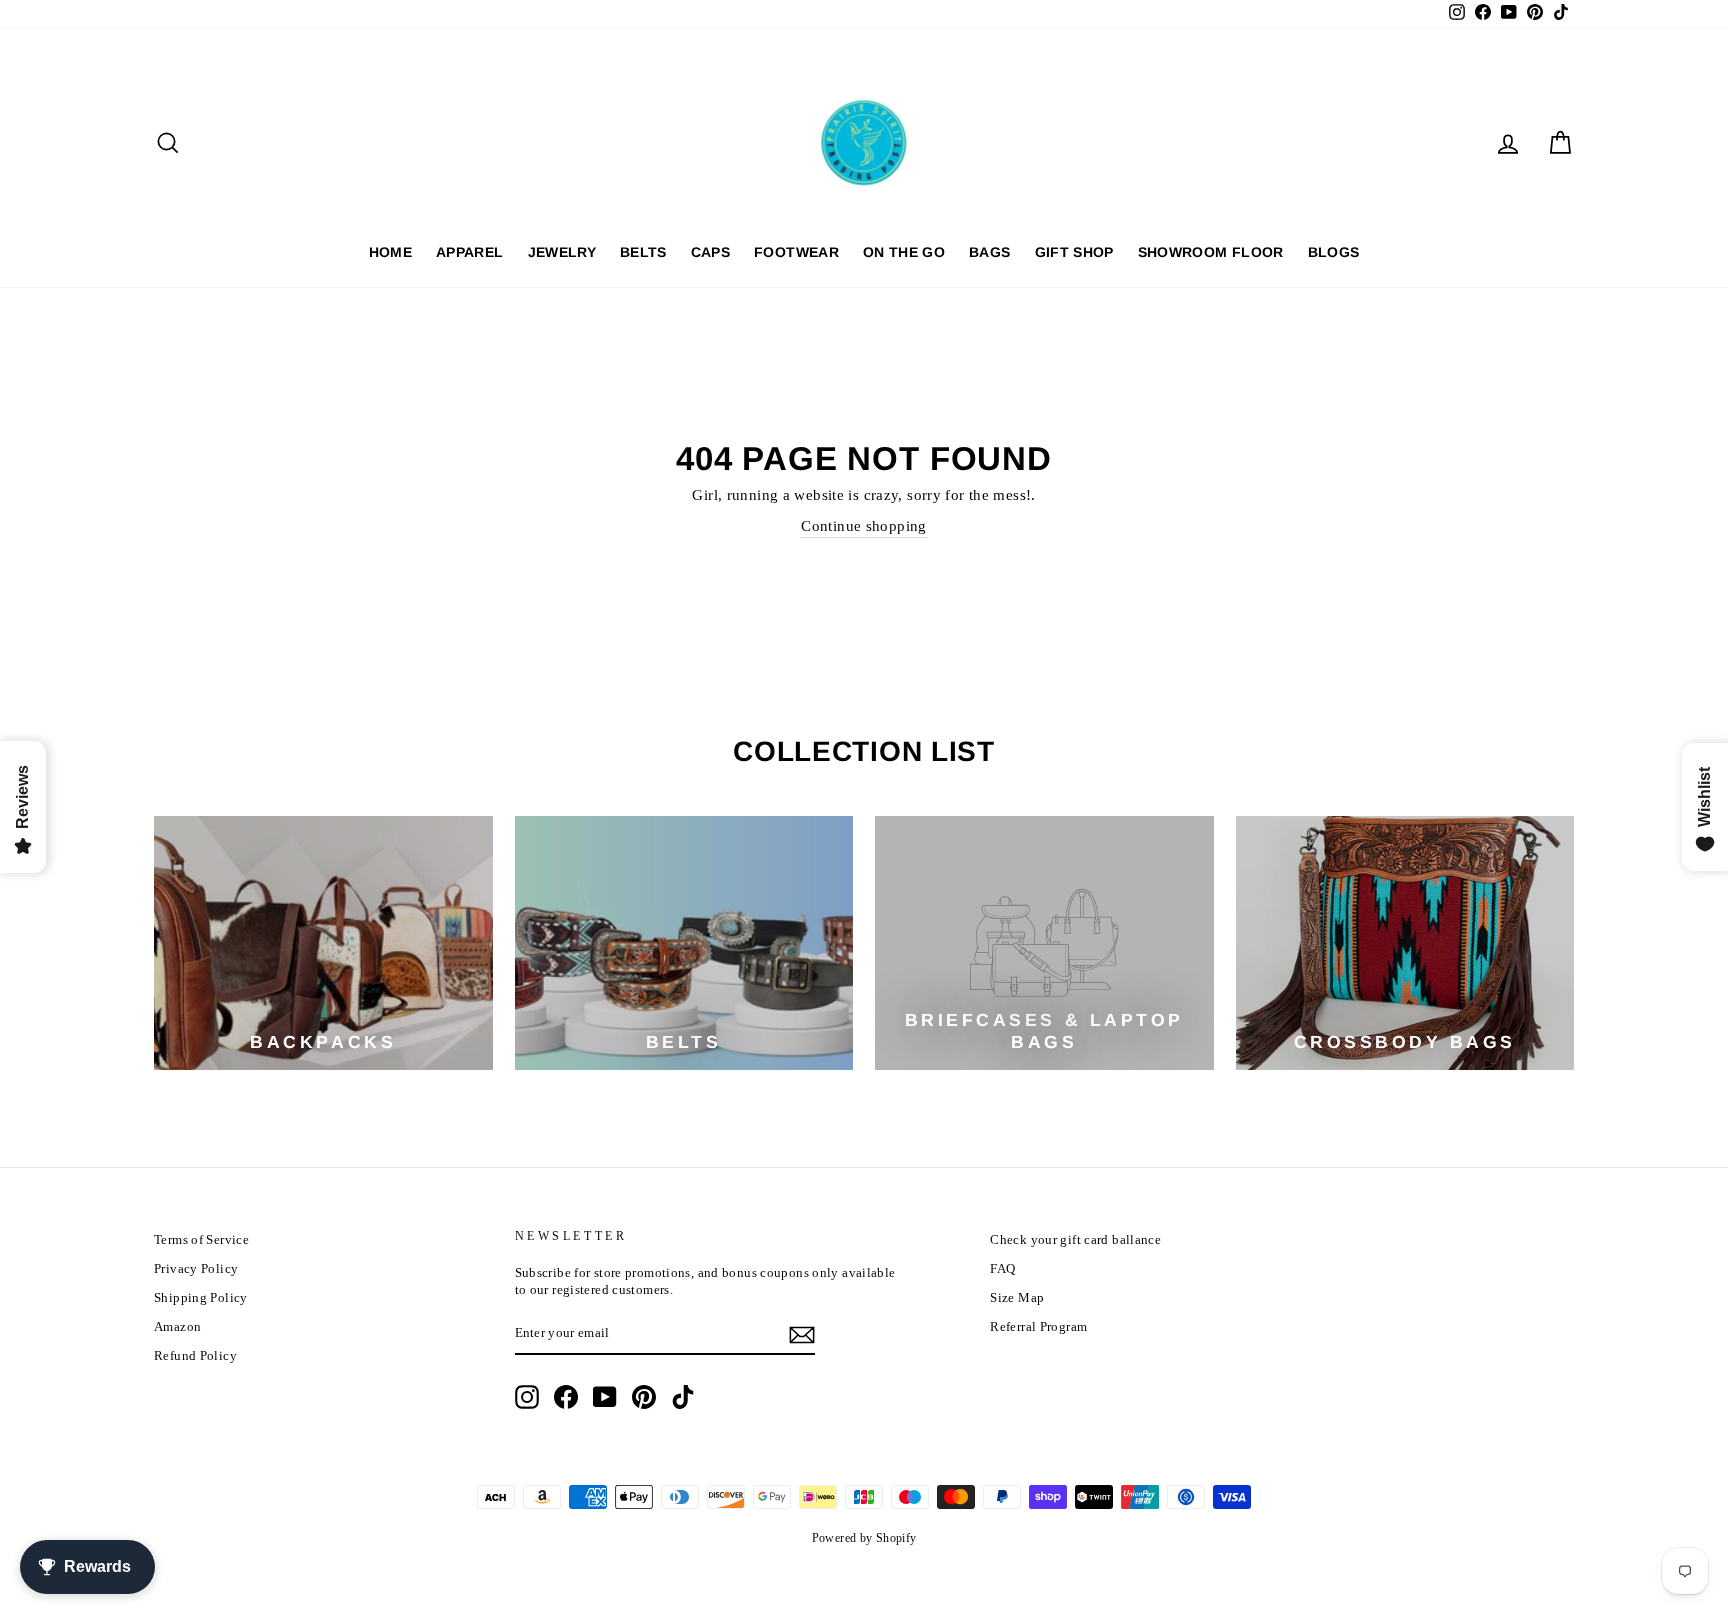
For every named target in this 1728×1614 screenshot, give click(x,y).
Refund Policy (195, 1356)
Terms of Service (201, 1240)
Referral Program (1038, 1327)
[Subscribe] (802, 1335)
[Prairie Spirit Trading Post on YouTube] (605, 1397)
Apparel (469, 252)
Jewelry (562, 252)
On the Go (904, 252)
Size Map (1017, 1298)
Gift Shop (1074, 252)
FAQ (1002, 1269)
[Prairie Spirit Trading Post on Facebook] (566, 1397)
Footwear (796, 252)
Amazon (177, 1327)
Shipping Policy (201, 1298)
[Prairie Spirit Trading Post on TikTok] (683, 1397)
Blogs (1334, 252)
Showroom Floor (1211, 252)
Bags (989, 252)
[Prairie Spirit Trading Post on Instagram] (527, 1397)
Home (390, 252)
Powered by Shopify (864, 1538)
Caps (710, 252)
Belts (643, 252)
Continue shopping (863, 526)
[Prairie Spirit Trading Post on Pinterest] (644, 1397)
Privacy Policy (196, 1269)
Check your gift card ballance (1075, 1240)
